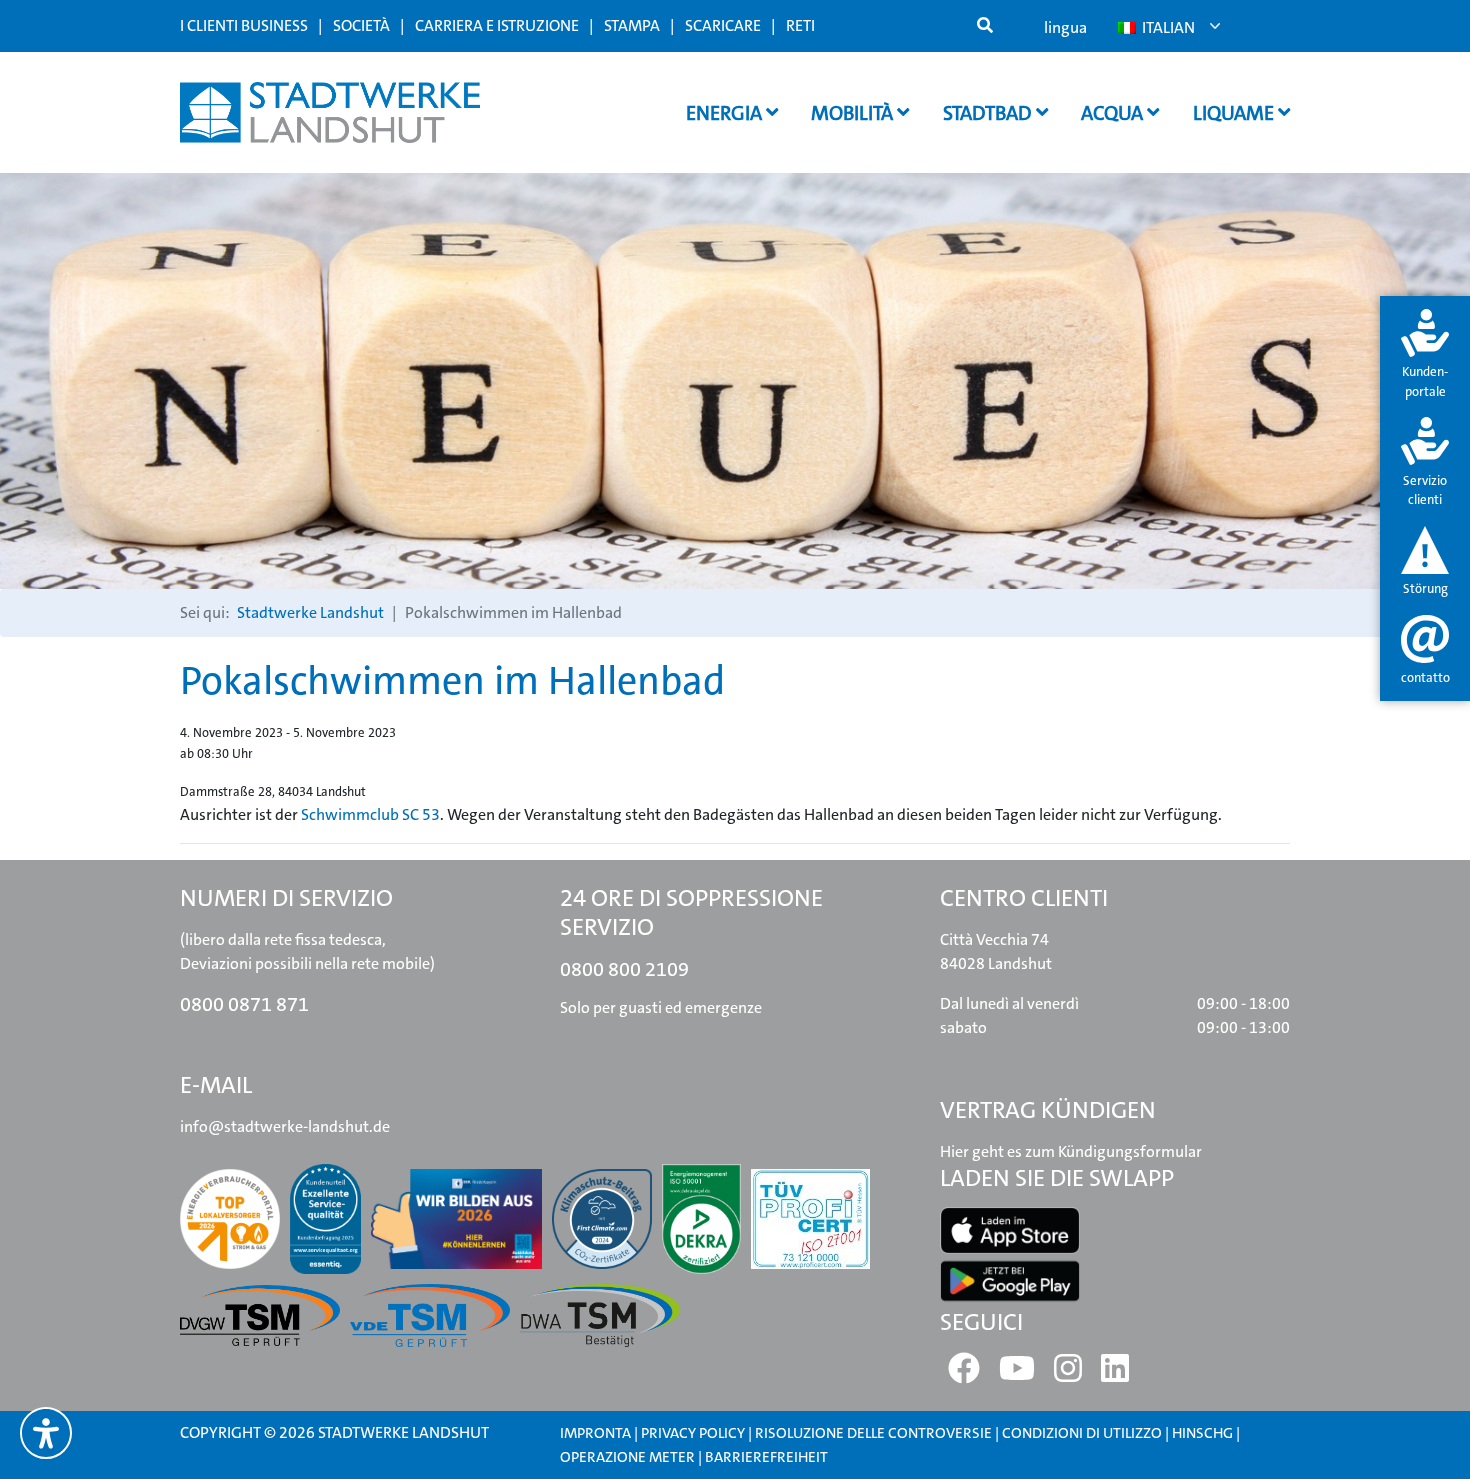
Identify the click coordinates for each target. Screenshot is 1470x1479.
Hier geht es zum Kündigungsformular (1071, 1151)
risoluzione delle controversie (873, 1433)
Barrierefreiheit (766, 1457)
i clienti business (244, 25)
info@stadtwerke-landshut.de (285, 1126)
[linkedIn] (1115, 1374)
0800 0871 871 (244, 1004)
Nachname (425, 639)
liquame (1235, 113)
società (361, 25)
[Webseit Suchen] (985, 26)
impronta (595, 1433)
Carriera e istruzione (497, 25)
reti (800, 25)
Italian (1167, 27)
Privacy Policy (693, 1433)
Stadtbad (989, 113)
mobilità (854, 113)
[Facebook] (964, 1374)
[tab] (1425, 355)
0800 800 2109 (624, 969)
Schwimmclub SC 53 (370, 814)
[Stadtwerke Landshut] (330, 112)
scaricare (723, 25)
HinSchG (1202, 1433)
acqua (1114, 113)
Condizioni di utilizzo (1083, 1433)
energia (726, 113)
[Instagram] (1068, 1374)
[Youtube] (1017, 1374)
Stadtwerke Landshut (310, 612)
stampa (632, 25)
